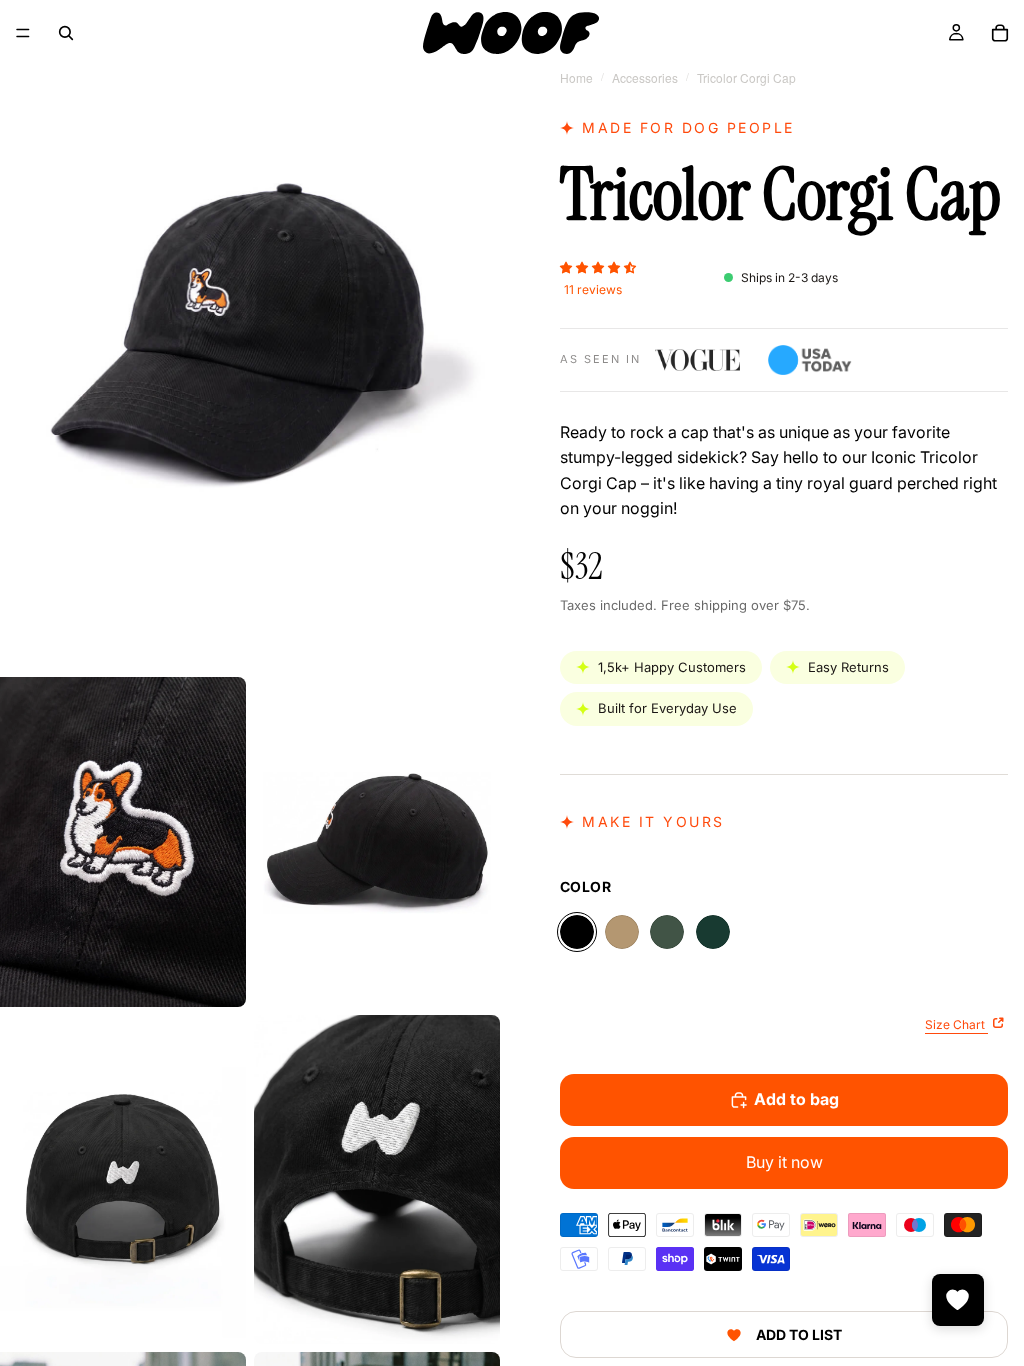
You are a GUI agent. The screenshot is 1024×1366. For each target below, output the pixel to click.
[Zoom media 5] (377, 1179)
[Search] (66, 33)
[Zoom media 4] (123, 1179)
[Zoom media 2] (123, 841)
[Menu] (23, 33)
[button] (598, 266)
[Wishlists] (958, 1300)
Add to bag (796, 1099)
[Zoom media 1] (250, 334)
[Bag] (1000, 33)
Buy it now (784, 1162)
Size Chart (956, 1024)
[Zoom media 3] (377, 841)
